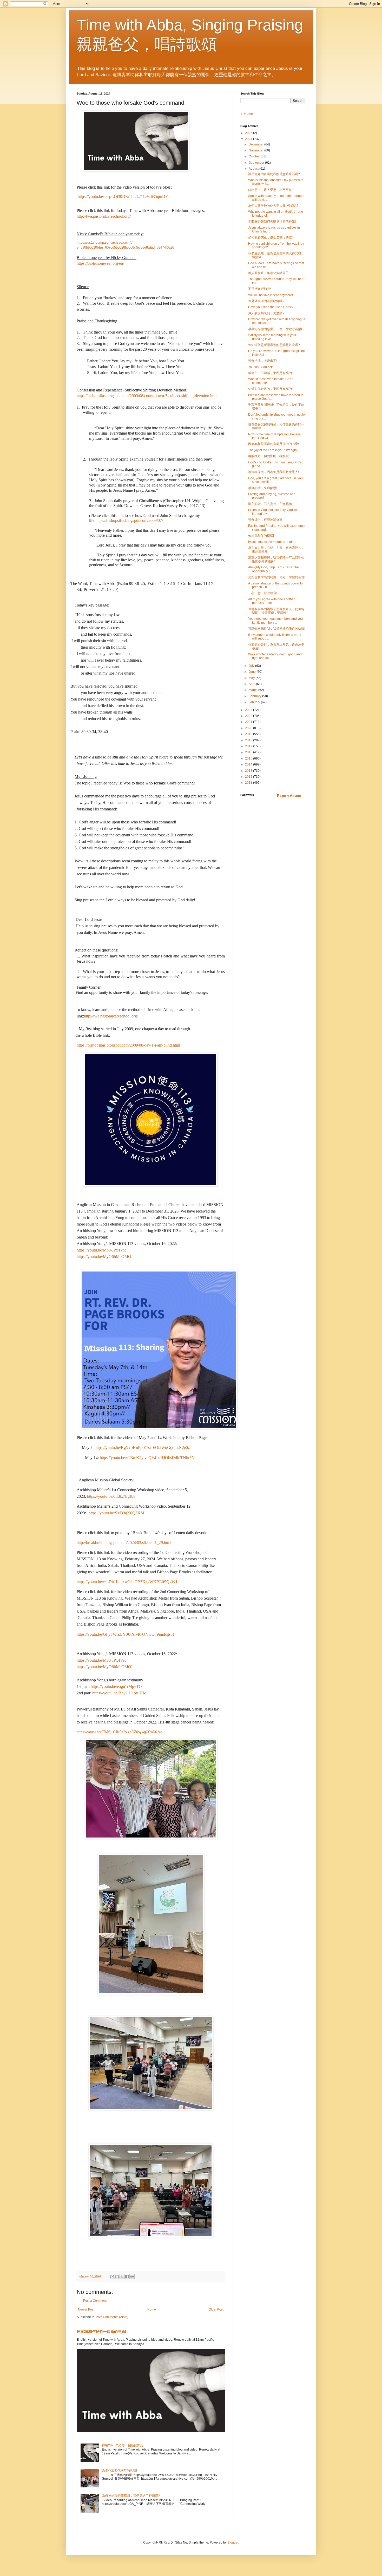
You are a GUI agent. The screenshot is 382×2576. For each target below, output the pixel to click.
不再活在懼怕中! (259, 289)
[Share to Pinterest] (132, 2277)
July (252, 666)
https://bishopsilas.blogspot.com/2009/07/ (129, 520)
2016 (249, 752)
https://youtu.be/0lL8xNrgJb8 (111, 1496)
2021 (249, 722)
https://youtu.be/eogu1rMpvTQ (116, 1686)
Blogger (233, 2542)
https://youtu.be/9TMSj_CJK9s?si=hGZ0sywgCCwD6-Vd (119, 1732)
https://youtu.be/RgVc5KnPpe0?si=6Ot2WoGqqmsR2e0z (142, 1447)
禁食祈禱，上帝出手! (263, 361)
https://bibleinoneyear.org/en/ (100, 263)
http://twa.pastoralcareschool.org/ (104, 216)
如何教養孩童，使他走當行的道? (271, 237)
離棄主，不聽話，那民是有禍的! (270, 373)
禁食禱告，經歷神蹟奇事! (266, 520)
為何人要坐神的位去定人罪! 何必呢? (273, 206)
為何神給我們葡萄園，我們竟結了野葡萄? (131, 2496)
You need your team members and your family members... (276, 621)
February (255, 696)
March (253, 690)
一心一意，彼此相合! (263, 593)
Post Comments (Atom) (112, 2317)
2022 (249, 716)
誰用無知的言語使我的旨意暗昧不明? (274, 174)
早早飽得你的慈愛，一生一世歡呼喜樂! (275, 329)
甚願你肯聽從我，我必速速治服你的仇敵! (277, 629)
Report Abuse (289, 796)
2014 (249, 764)
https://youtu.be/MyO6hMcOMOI (105, 1257)
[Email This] (112, 2277)
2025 (249, 133)
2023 (249, 710)
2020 (249, 728)
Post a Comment (95, 2301)
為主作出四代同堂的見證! (119, 2471)
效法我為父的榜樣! (261, 536)
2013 (249, 771)
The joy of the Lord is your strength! (273, 450)
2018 (249, 740)
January (255, 702)
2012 (249, 777)
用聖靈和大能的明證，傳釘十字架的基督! (277, 577)
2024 (249, 139)
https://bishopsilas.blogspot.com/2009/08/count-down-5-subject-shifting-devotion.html (147, 396)
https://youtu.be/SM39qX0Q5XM (116, 1513)
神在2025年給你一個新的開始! (101, 2332)
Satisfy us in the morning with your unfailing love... (272, 337)
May (252, 678)
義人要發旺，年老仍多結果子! (269, 273)
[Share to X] (122, 2277)
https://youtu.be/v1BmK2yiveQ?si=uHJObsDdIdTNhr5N (147, 1458)
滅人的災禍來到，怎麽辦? (266, 313)
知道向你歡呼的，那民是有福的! (270, 389)
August (254, 169)
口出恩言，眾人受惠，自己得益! (270, 190)
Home (152, 2309)
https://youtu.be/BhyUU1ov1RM (119, 1693)
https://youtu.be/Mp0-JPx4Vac (101, 1250)
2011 (249, 783)
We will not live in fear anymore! (271, 295)
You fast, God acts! (261, 367)
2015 (249, 758)
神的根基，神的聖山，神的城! (269, 456)
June (253, 672)
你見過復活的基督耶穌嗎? (266, 301)
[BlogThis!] (117, 2277)
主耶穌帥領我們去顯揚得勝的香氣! (272, 222)
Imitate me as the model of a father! (273, 542)
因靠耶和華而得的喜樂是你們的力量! (274, 444)
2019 (249, 734)
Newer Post (86, 2309)
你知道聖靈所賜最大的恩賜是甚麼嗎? (274, 345)
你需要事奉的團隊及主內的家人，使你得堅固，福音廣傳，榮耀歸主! (276, 611)
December (256, 144)
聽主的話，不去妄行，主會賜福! (270, 504)
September (257, 163)
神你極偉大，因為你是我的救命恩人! (274, 472)
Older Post (216, 2309)
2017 (249, 746)
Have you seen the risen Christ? (271, 307)
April (252, 684)
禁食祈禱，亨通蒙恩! (263, 488)
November (256, 150)
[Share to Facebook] (127, 2277)
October (255, 156)
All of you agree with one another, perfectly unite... (272, 601)
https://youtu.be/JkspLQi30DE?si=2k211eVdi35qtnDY (123, 197)
